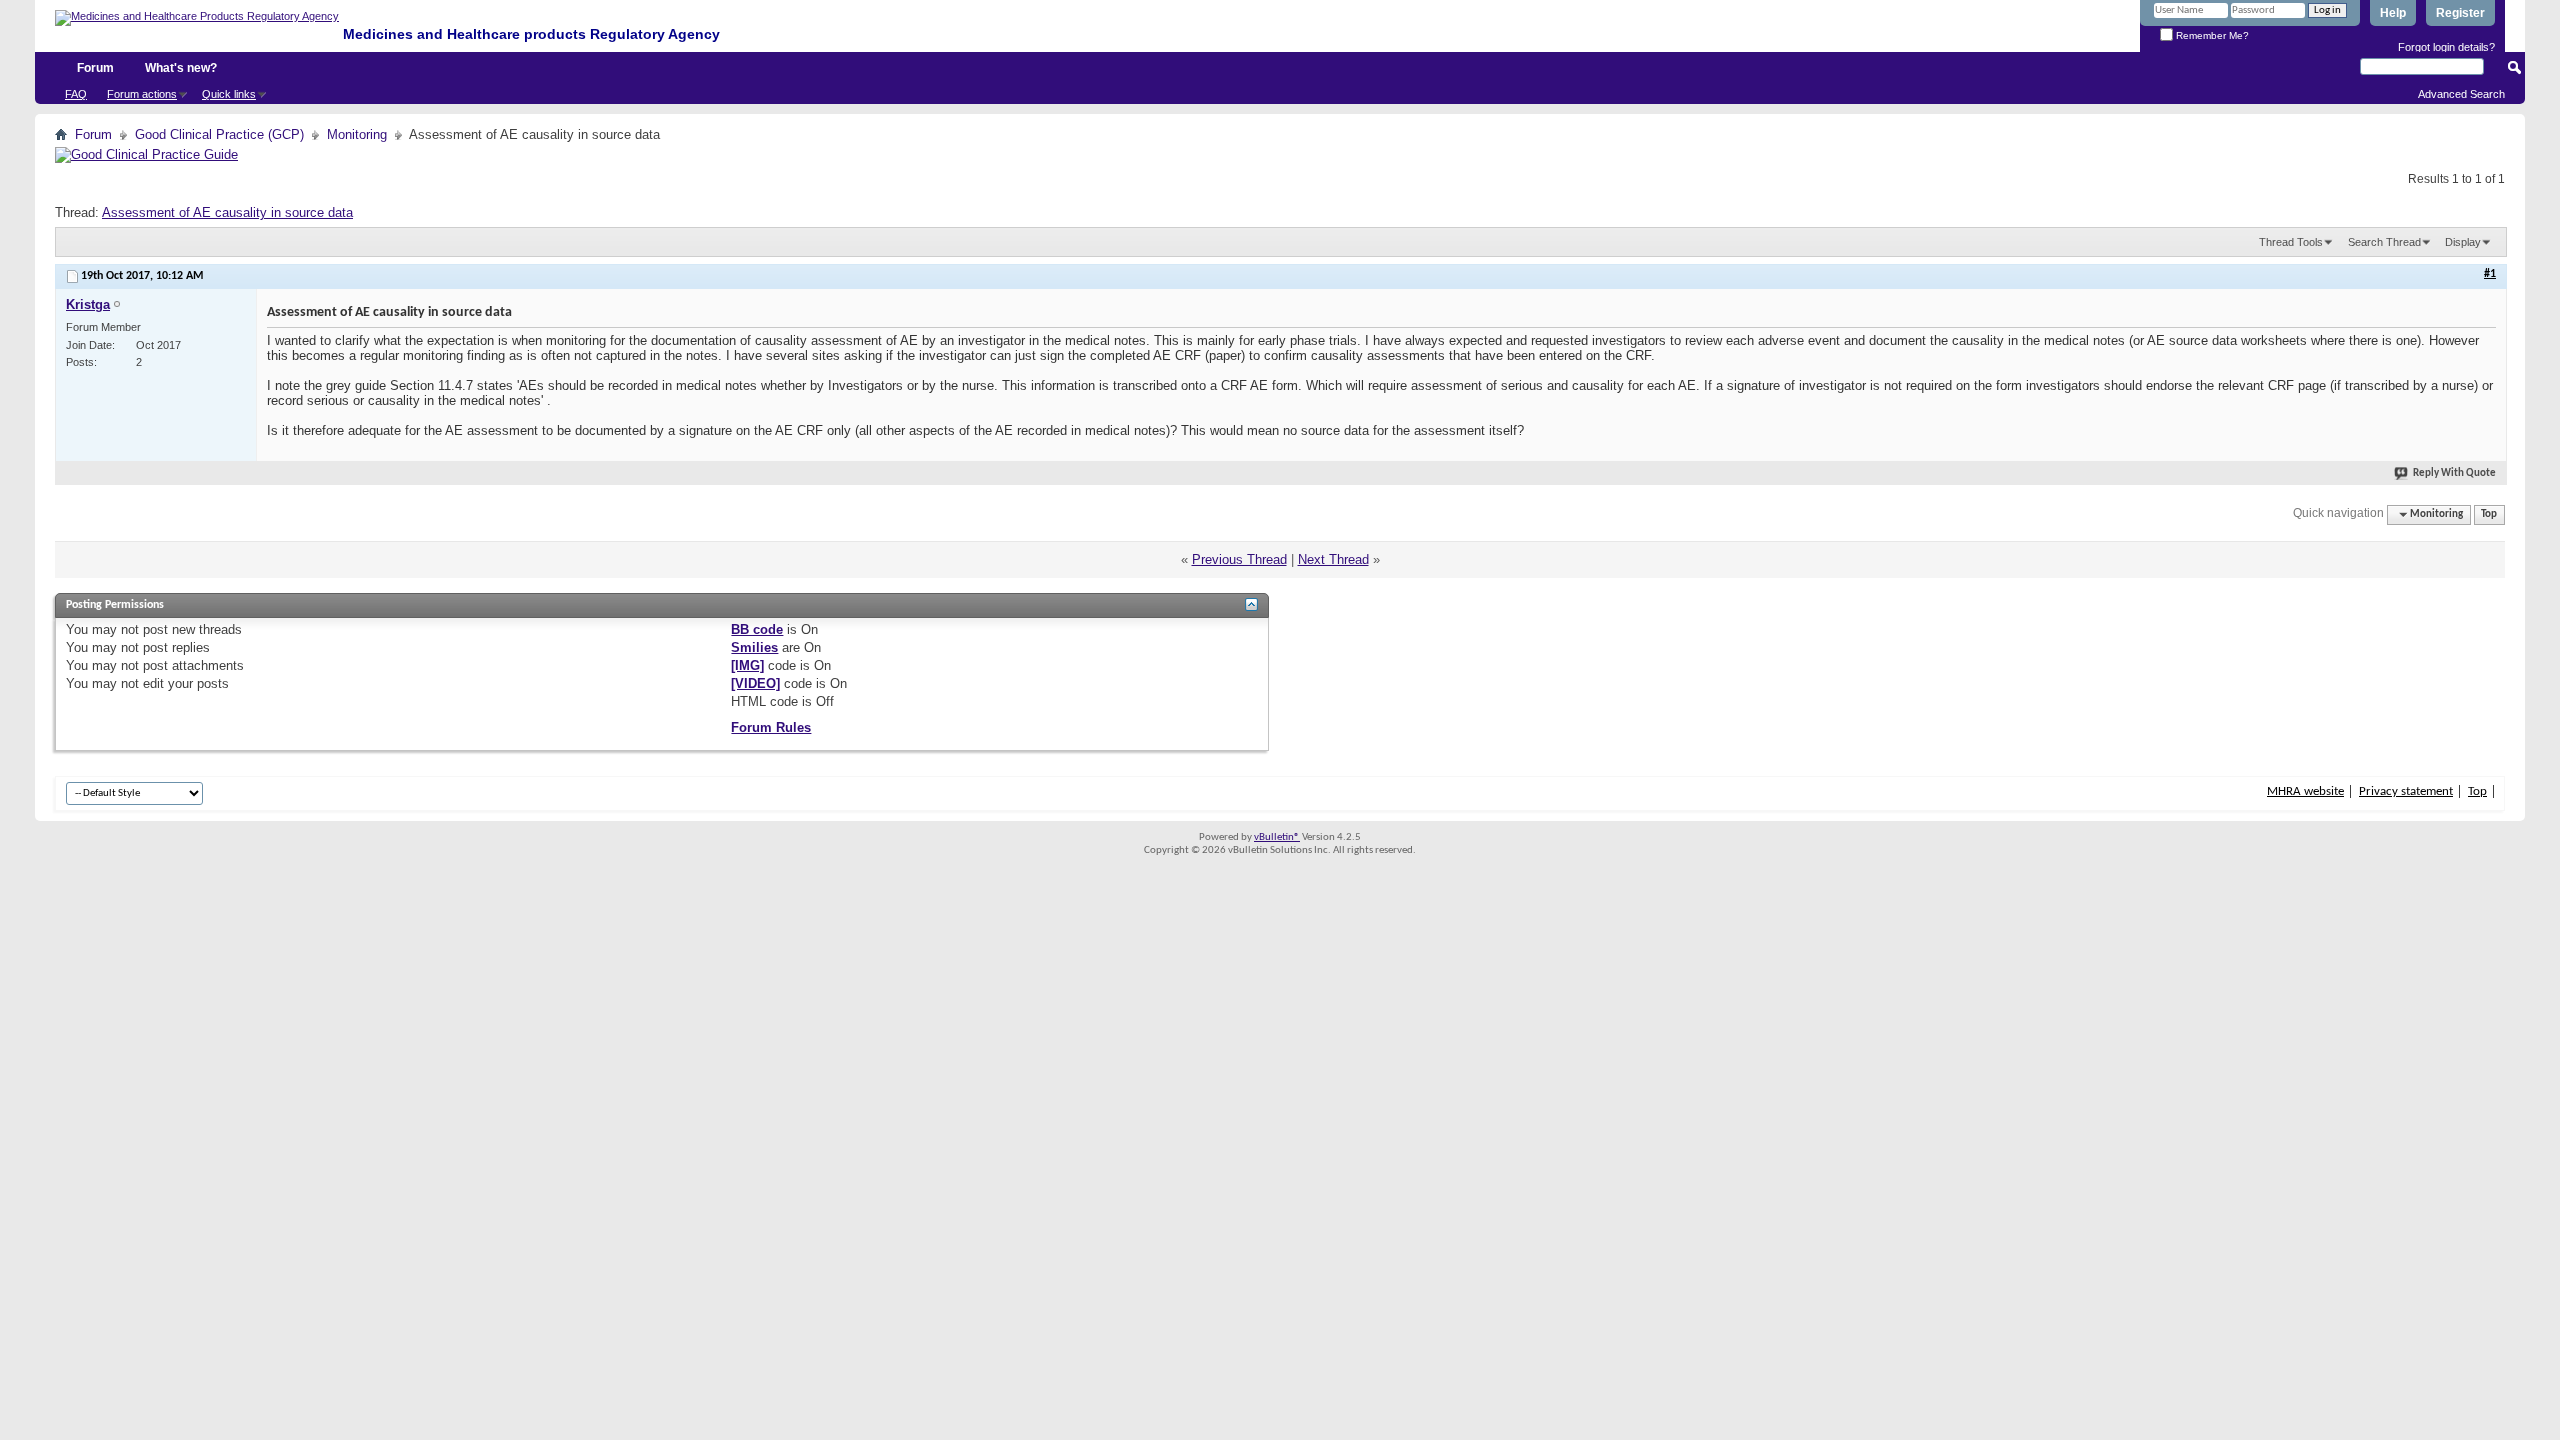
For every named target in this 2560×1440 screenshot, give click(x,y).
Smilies (754, 647)
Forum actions (142, 94)
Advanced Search (2461, 94)
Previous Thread (1239, 559)
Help (2393, 13)
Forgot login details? (2446, 47)
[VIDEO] (755, 683)
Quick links (229, 94)
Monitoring (357, 134)
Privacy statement (2406, 791)
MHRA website (2305, 791)
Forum (95, 68)
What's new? (181, 68)
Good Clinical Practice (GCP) (219, 134)
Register (2460, 13)
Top (2489, 514)
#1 (2490, 274)
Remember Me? (2211, 35)
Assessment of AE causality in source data (227, 212)
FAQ (76, 94)
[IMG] (747, 665)
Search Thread (2384, 242)
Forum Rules (771, 727)
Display (2463, 242)
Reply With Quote (2454, 473)
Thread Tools (2291, 242)
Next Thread (1333, 559)
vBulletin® (1277, 837)
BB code (757, 629)
